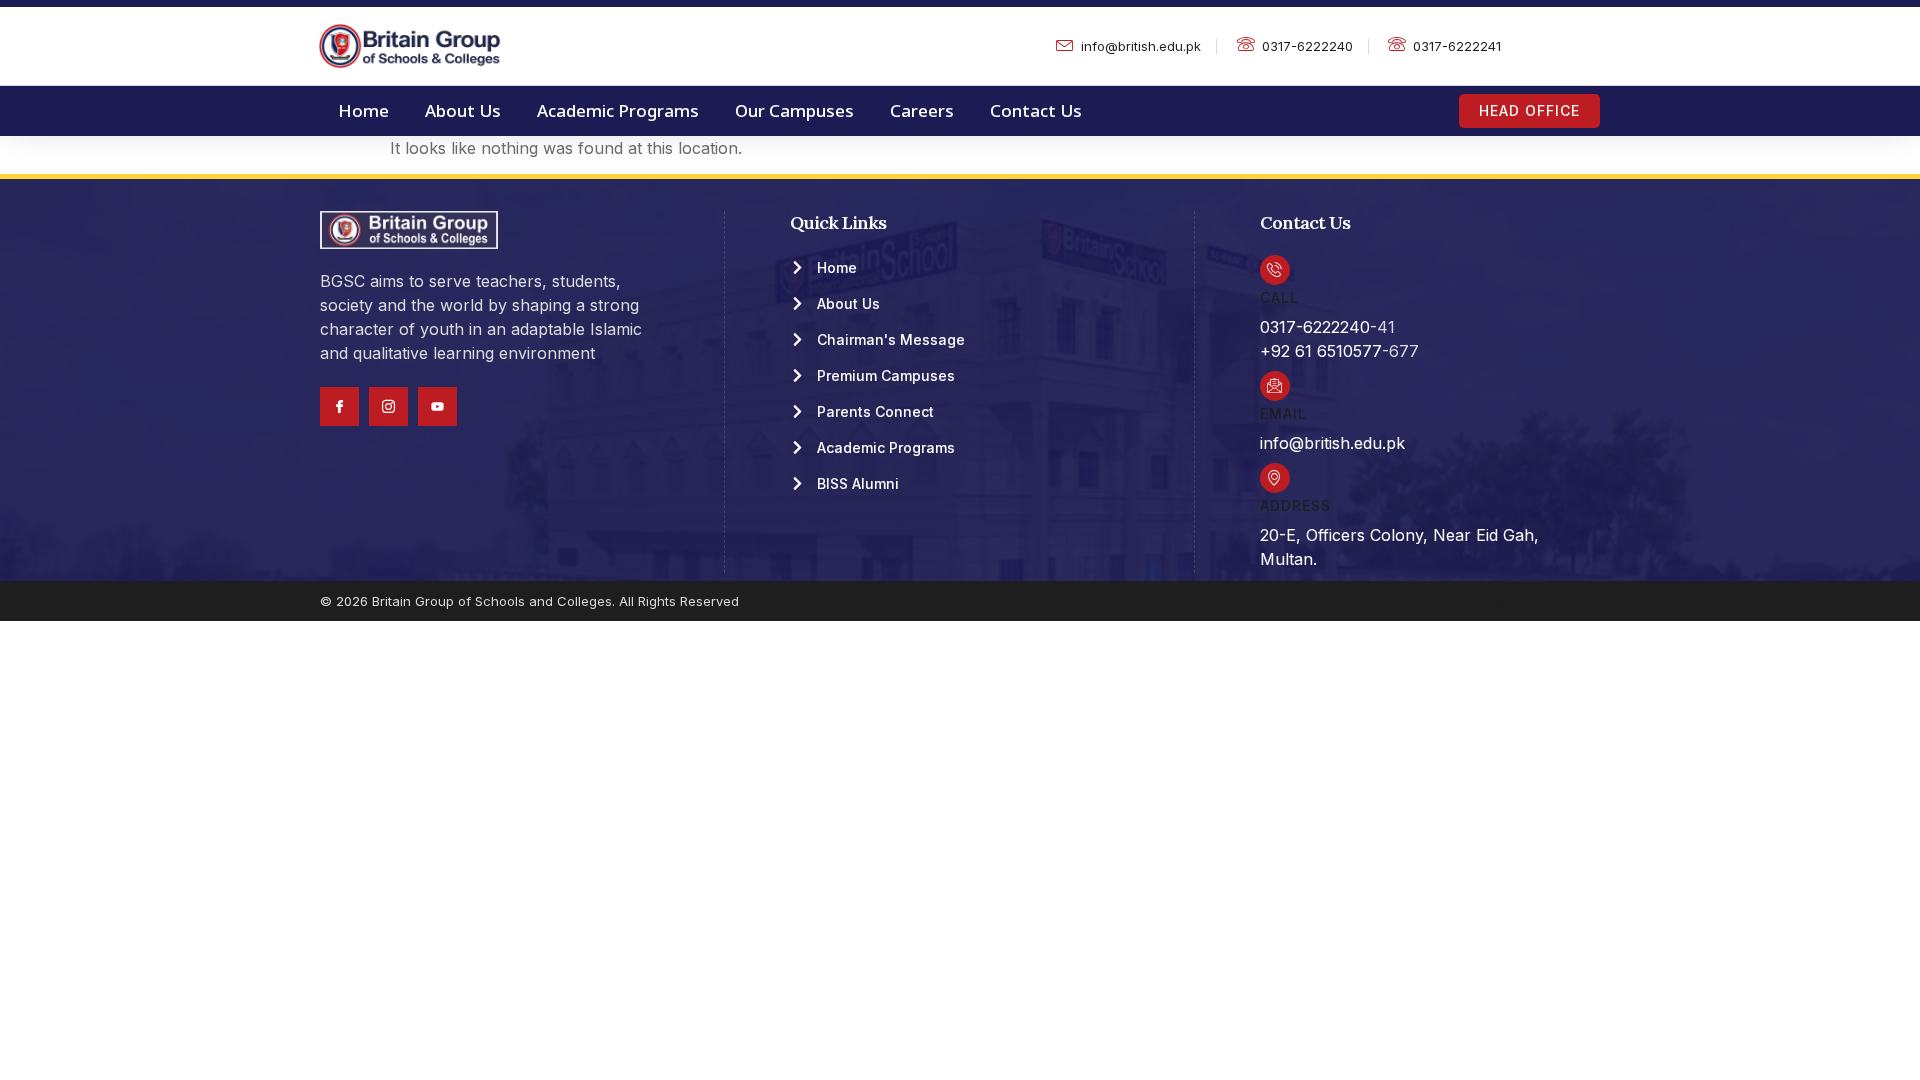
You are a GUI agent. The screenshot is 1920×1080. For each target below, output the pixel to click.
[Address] (1275, 478)
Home (363, 110)
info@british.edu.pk (1332, 443)
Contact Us (1036, 110)
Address (1295, 505)
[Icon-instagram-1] (388, 406)
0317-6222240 (1315, 327)
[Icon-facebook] (339, 406)
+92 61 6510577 (1321, 351)
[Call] (1275, 270)
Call (1279, 297)
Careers (922, 110)
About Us (463, 110)
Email (1283, 413)
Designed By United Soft (1536, 600)
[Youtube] (437, 406)
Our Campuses (794, 110)
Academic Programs (618, 110)
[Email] (1275, 386)
